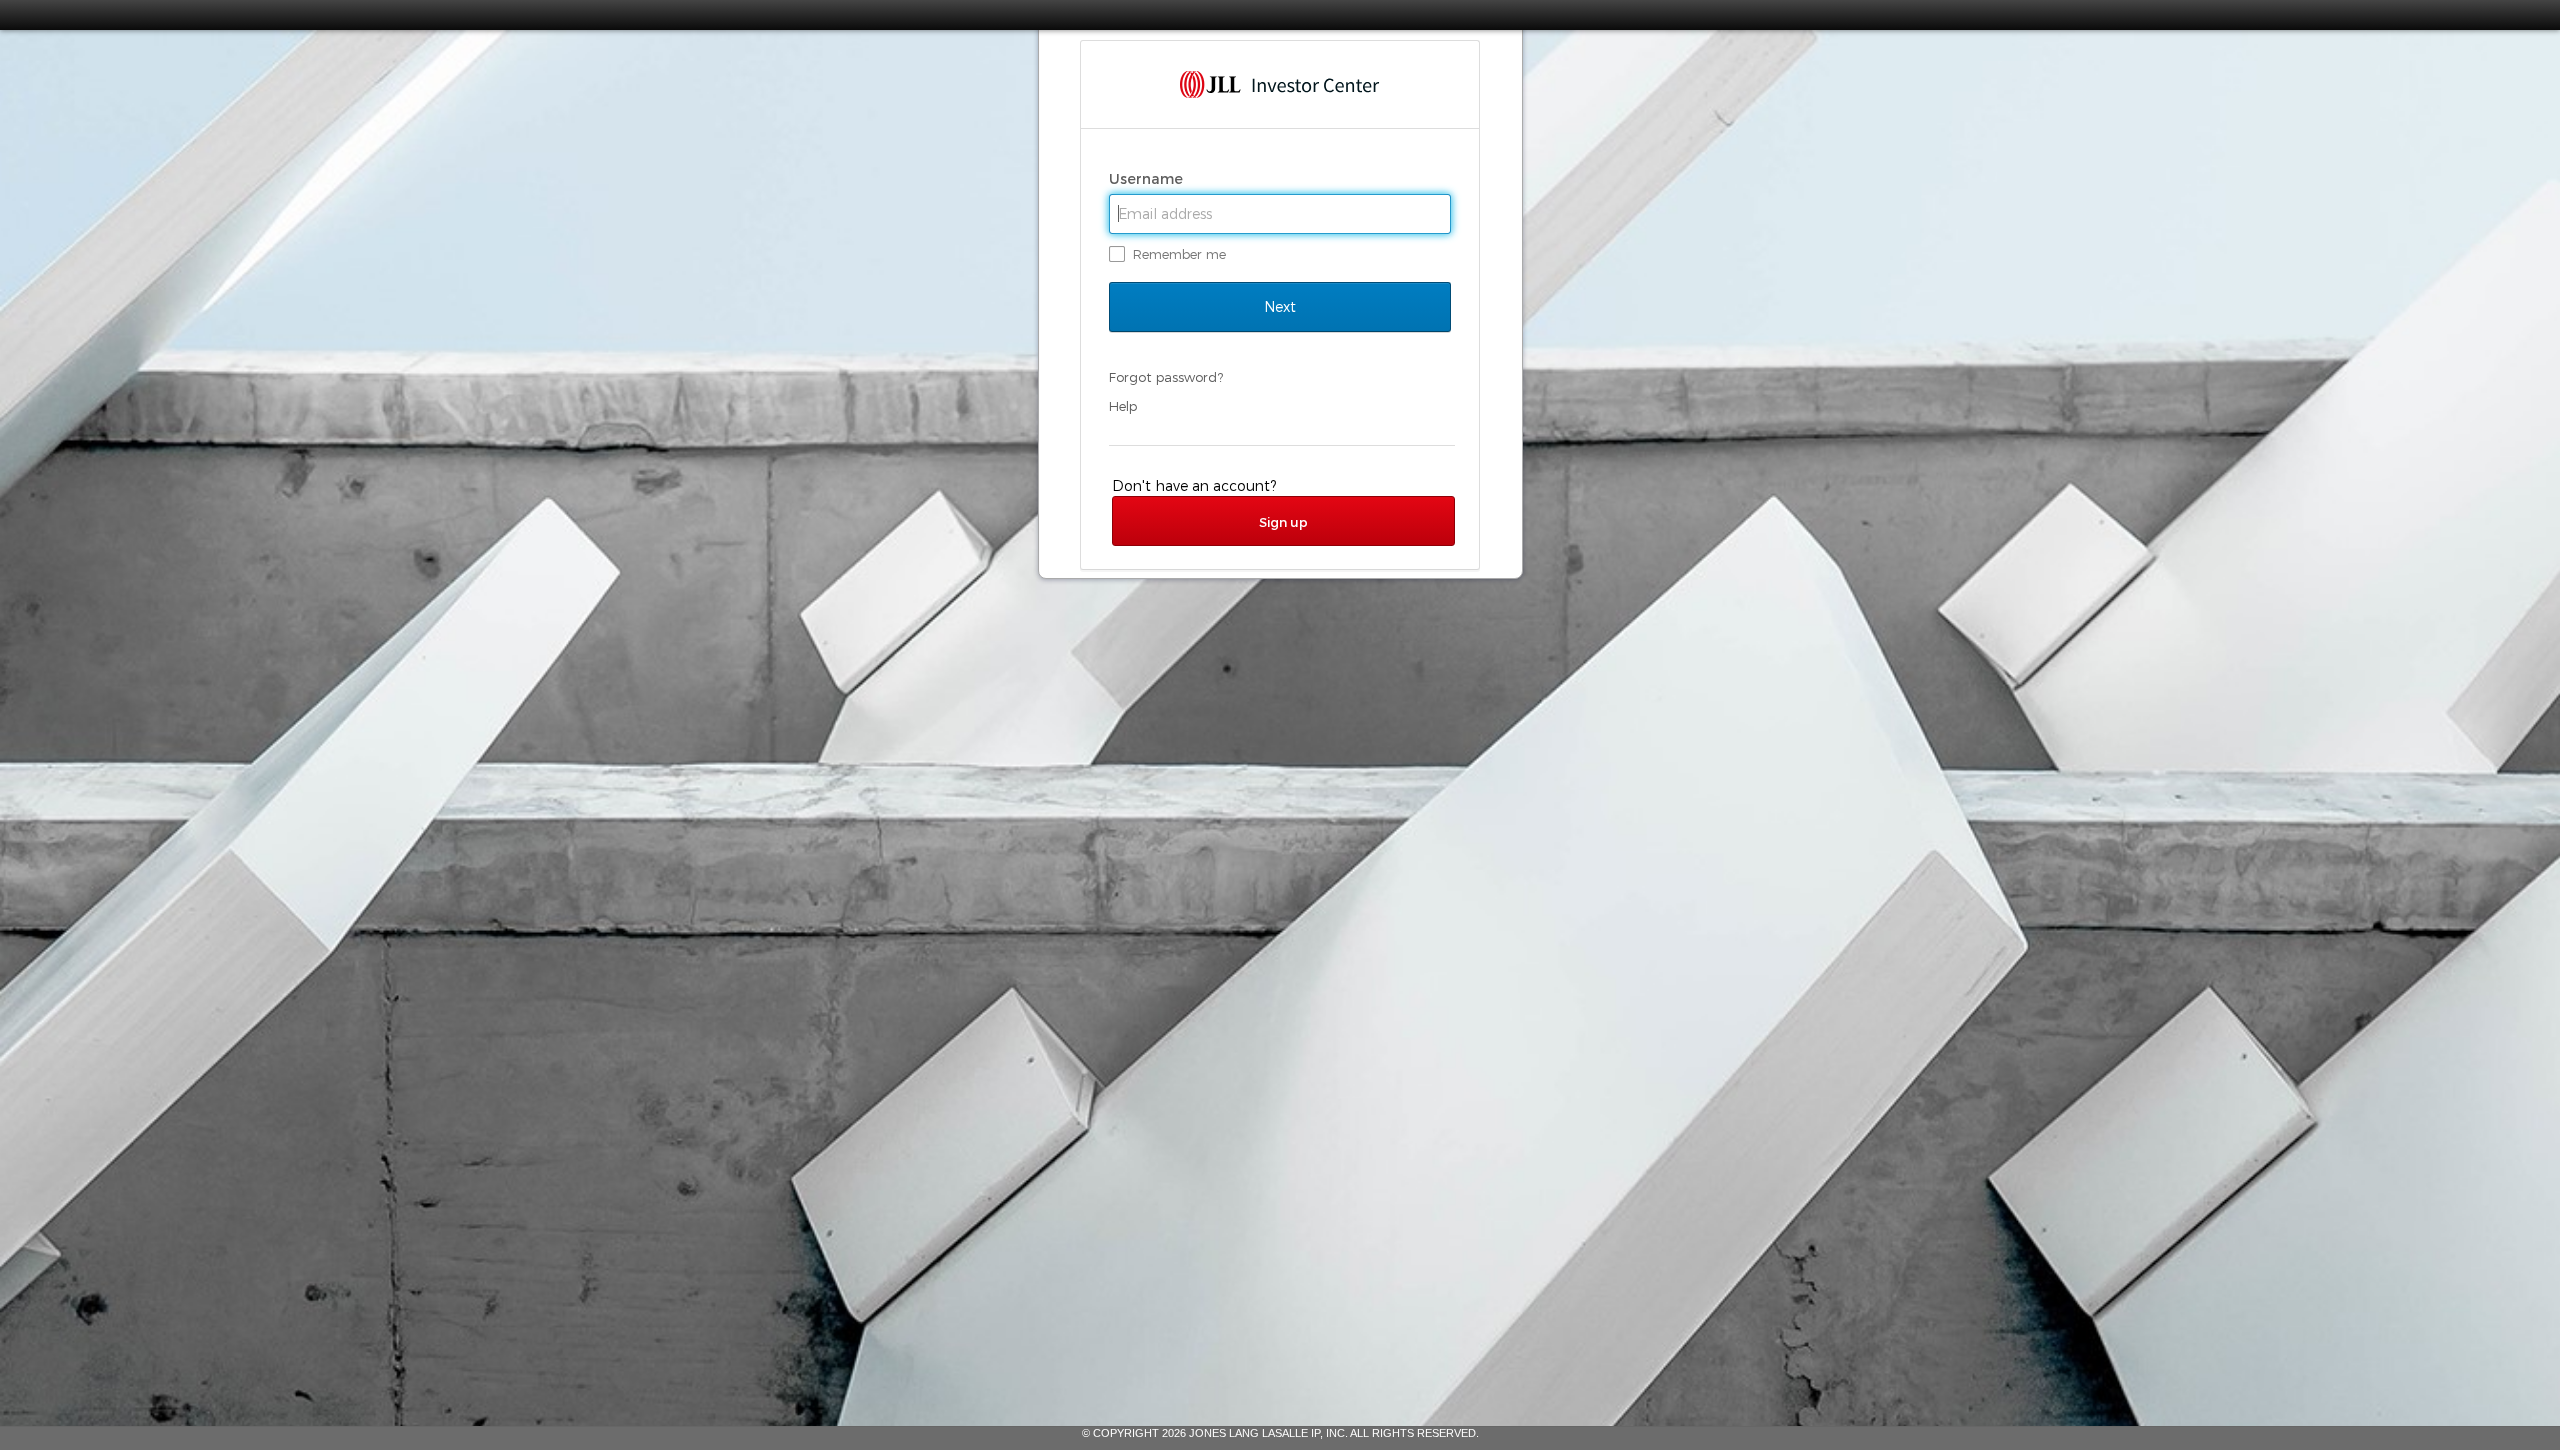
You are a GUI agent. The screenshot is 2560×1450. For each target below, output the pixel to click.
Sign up (1283, 522)
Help (1123, 406)
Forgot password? (1166, 377)
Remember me (1179, 254)
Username (1148, 179)
